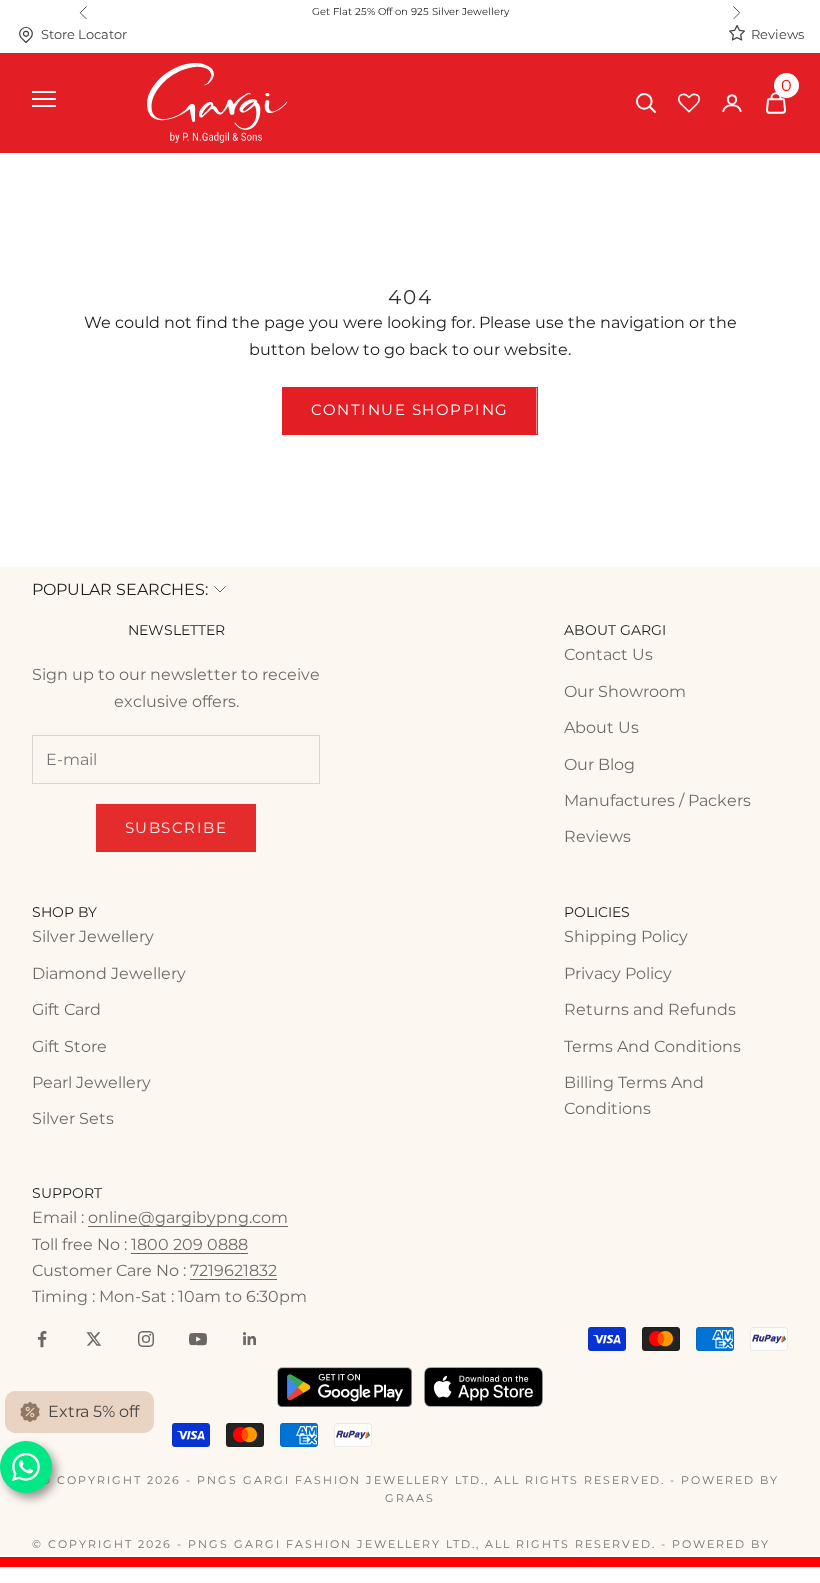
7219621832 (233, 1270)
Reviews (777, 34)
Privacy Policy (618, 973)
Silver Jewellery (93, 936)
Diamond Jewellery (109, 973)
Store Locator (84, 34)
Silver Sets (73, 1118)
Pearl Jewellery (91, 1082)
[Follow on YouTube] (198, 1339)
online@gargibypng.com (188, 1217)
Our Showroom (625, 691)
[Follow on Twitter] (94, 1339)
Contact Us (608, 654)
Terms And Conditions (652, 1046)
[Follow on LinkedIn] (250, 1339)
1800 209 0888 (189, 1244)
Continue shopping (410, 409)
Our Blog (599, 764)
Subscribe (176, 827)
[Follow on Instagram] (146, 1339)
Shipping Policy (626, 936)
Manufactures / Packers (657, 800)
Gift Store (69, 1046)
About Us (601, 727)
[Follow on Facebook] (42, 1339)
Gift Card (66, 1009)
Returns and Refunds (650, 1009)
